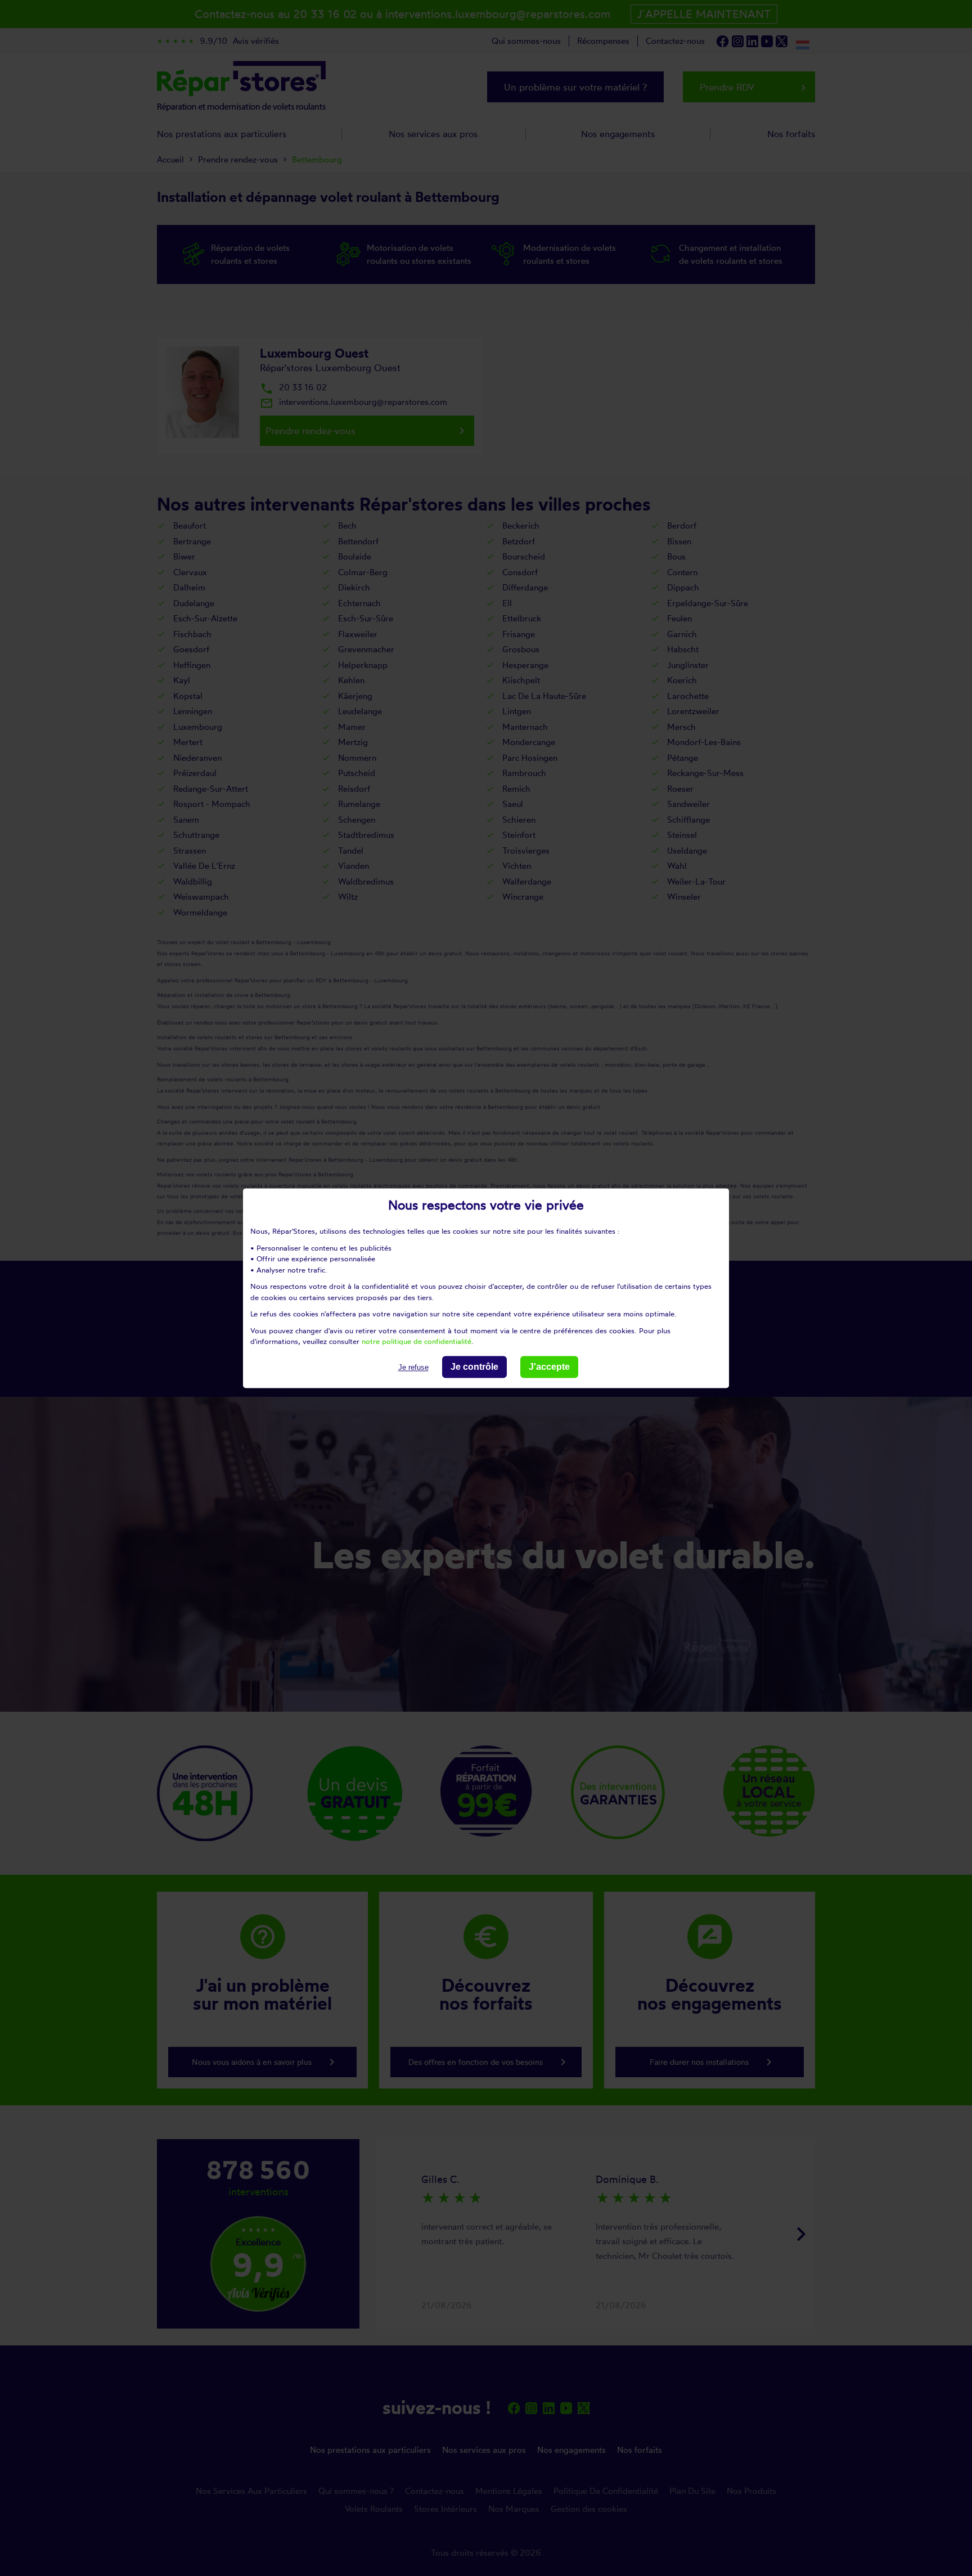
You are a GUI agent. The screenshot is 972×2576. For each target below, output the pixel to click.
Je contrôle (474, 1367)
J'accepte (549, 1367)
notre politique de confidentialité (417, 1341)
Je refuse (413, 1367)
